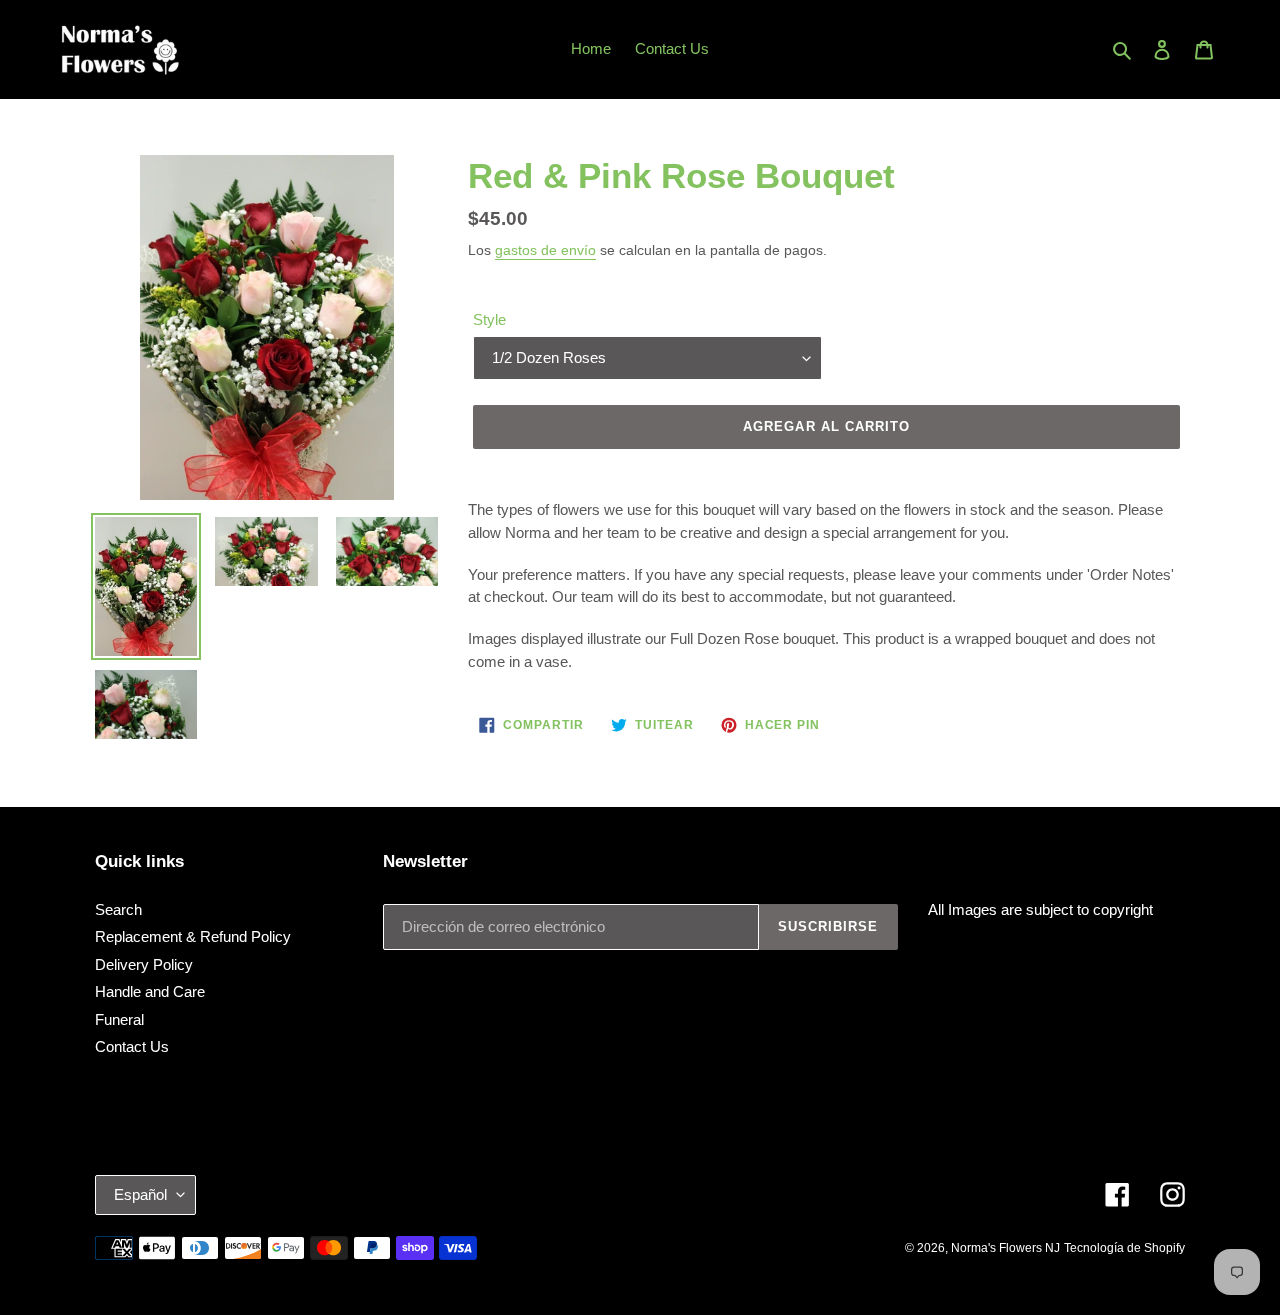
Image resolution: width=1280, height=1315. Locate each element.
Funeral (119, 1019)
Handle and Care (150, 991)
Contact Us (132, 1046)
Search (118, 909)
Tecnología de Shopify (1124, 1248)
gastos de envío (545, 250)
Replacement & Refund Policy (193, 936)
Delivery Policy (144, 964)
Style (489, 319)
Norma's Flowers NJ (1005, 1248)
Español (140, 1194)
